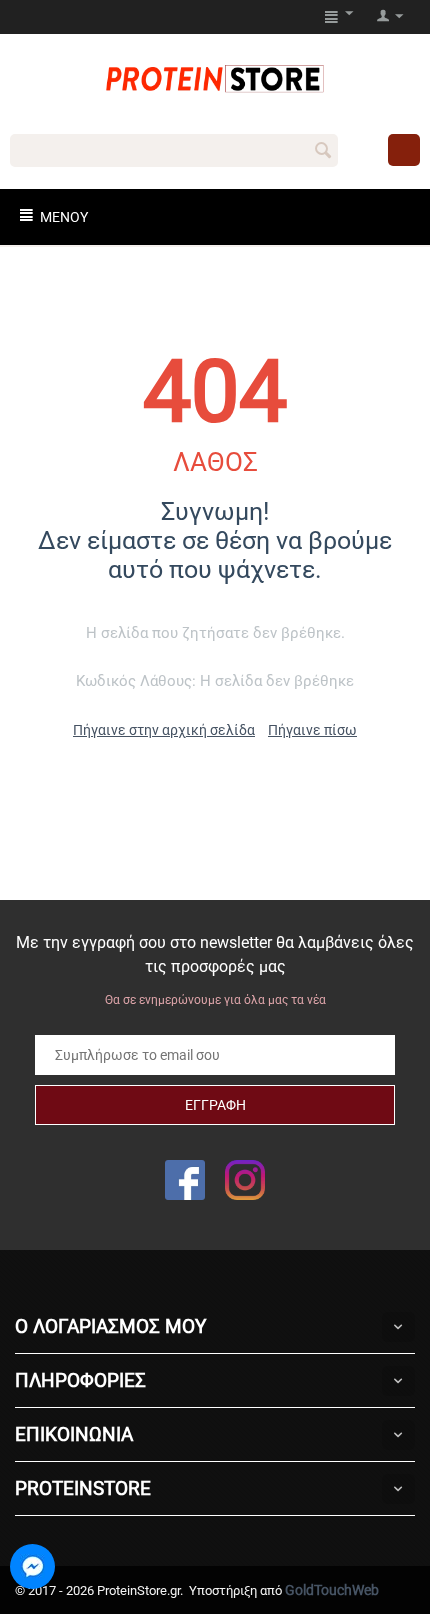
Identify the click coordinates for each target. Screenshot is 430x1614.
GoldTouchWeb (332, 1590)
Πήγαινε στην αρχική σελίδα (164, 730)
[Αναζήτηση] (323, 152)
